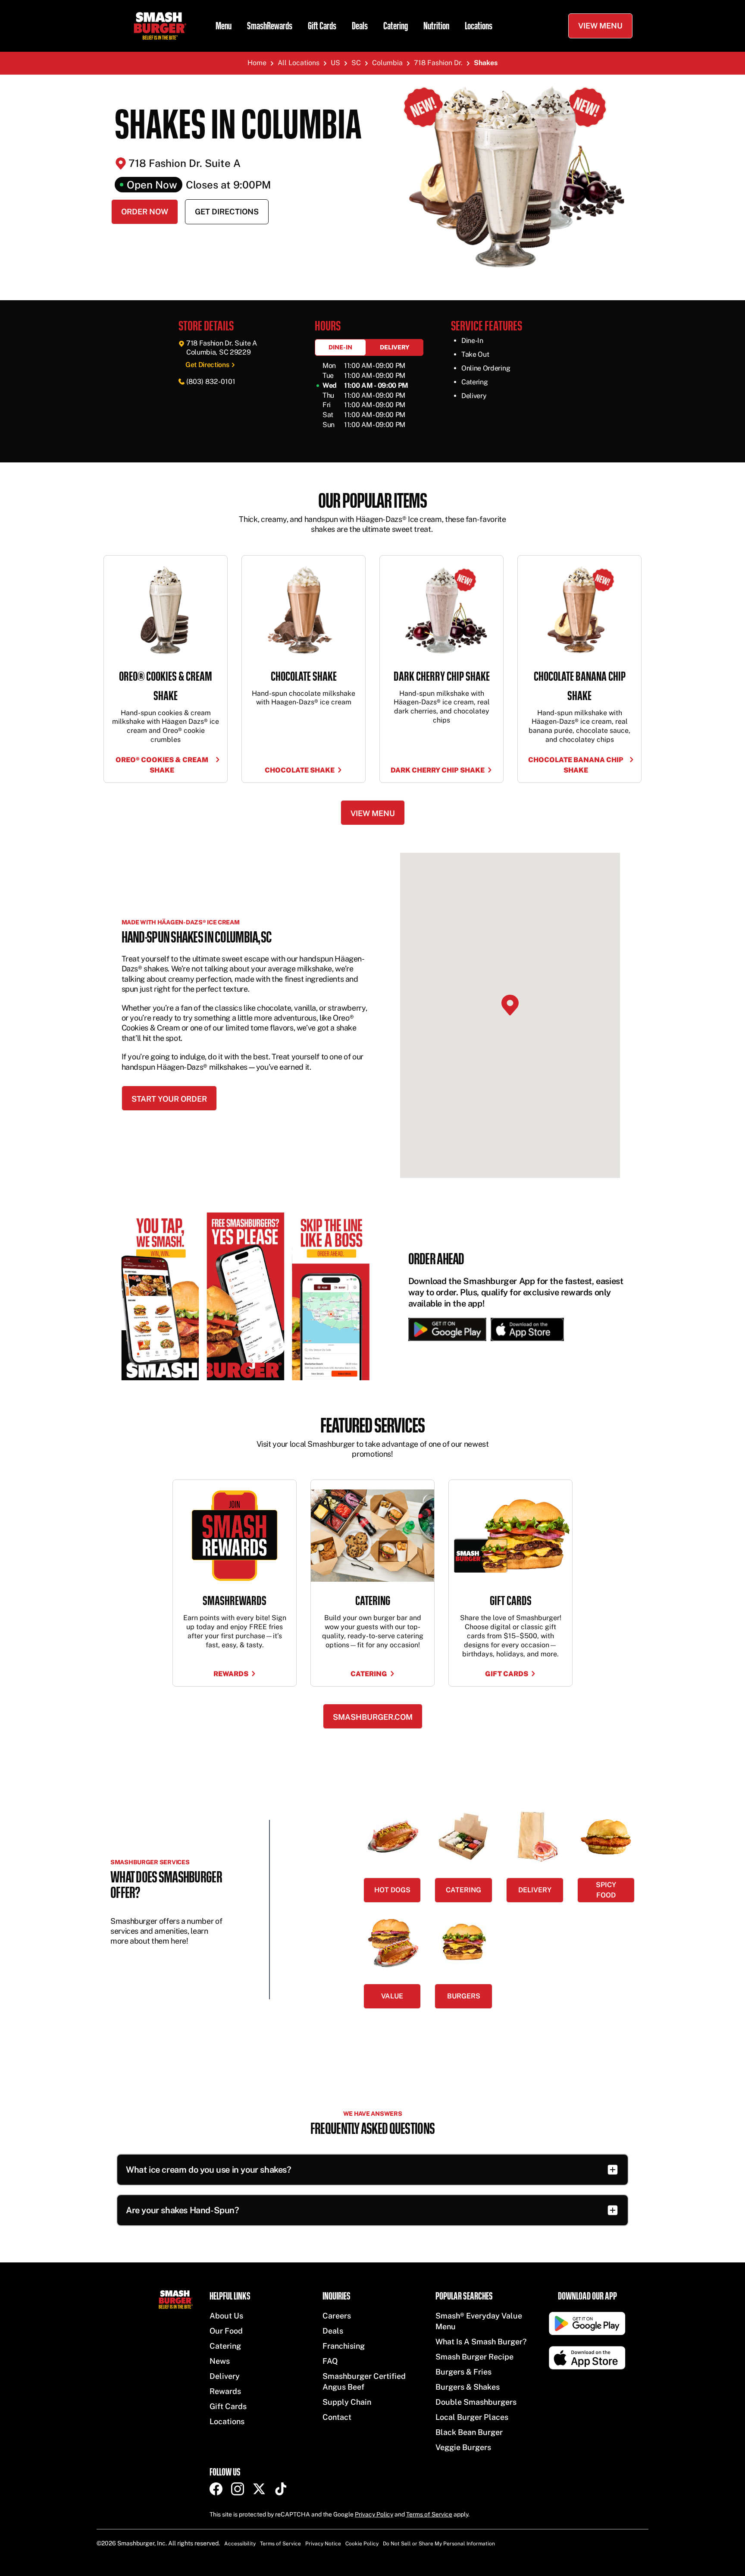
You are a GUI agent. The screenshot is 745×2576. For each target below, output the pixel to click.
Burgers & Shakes (468, 2387)
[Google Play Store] (447, 1329)
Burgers (464, 1996)
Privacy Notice (323, 2544)
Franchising (344, 2346)
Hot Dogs (392, 1890)
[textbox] (372, 523)
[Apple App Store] (525, 1329)
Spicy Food (606, 1890)
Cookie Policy (362, 2544)
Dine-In (340, 347)
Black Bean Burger (469, 2432)
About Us (226, 2316)
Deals (360, 26)
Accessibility (240, 2544)
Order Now (145, 212)
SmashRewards (270, 26)
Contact (337, 2417)
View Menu (600, 26)
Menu (224, 26)
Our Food (226, 2331)
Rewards (225, 2391)
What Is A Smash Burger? (481, 2342)
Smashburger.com (373, 1717)
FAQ (330, 2361)
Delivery (395, 347)
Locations (479, 26)
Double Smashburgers (476, 2402)
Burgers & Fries (463, 2372)
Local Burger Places (472, 2417)
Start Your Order (169, 1099)
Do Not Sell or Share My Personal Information (439, 2544)
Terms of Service (429, 2514)
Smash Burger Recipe (474, 2357)
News (220, 2361)
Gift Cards (322, 26)
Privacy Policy (374, 2514)
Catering (396, 26)
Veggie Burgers (463, 2447)
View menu (373, 813)
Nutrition (436, 26)
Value (392, 1996)
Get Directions (227, 212)
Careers (337, 2316)
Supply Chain (347, 2402)
